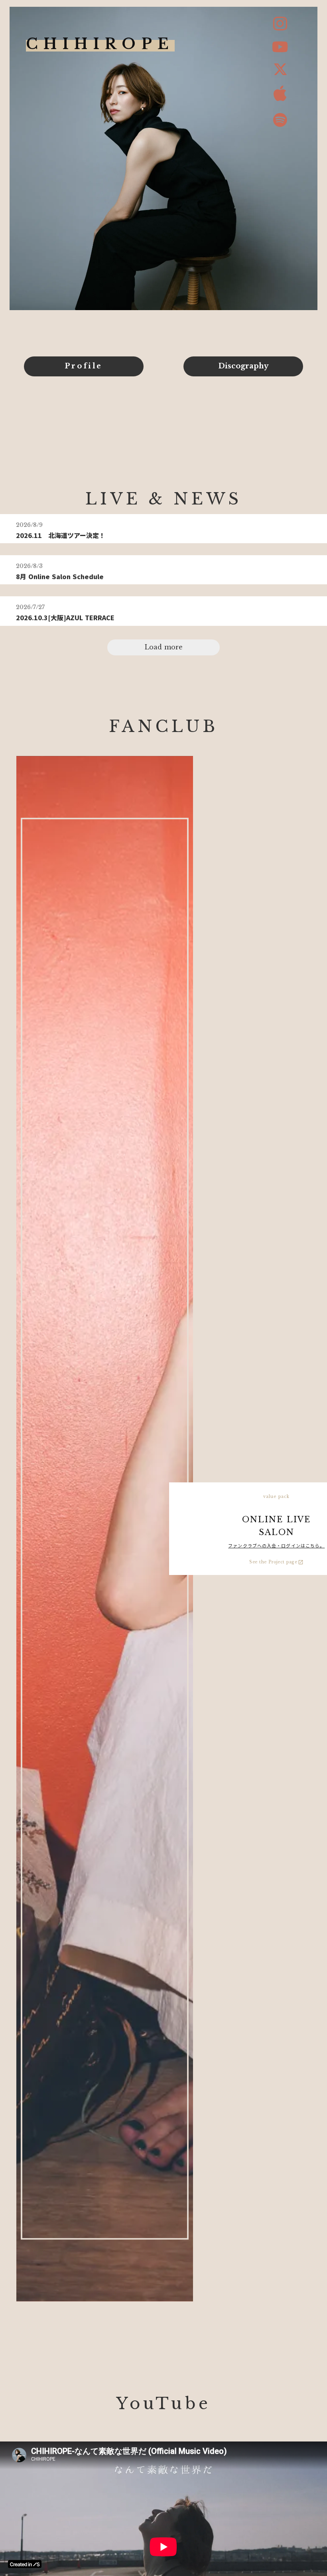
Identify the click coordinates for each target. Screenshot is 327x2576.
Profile (84, 366)
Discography (243, 366)
